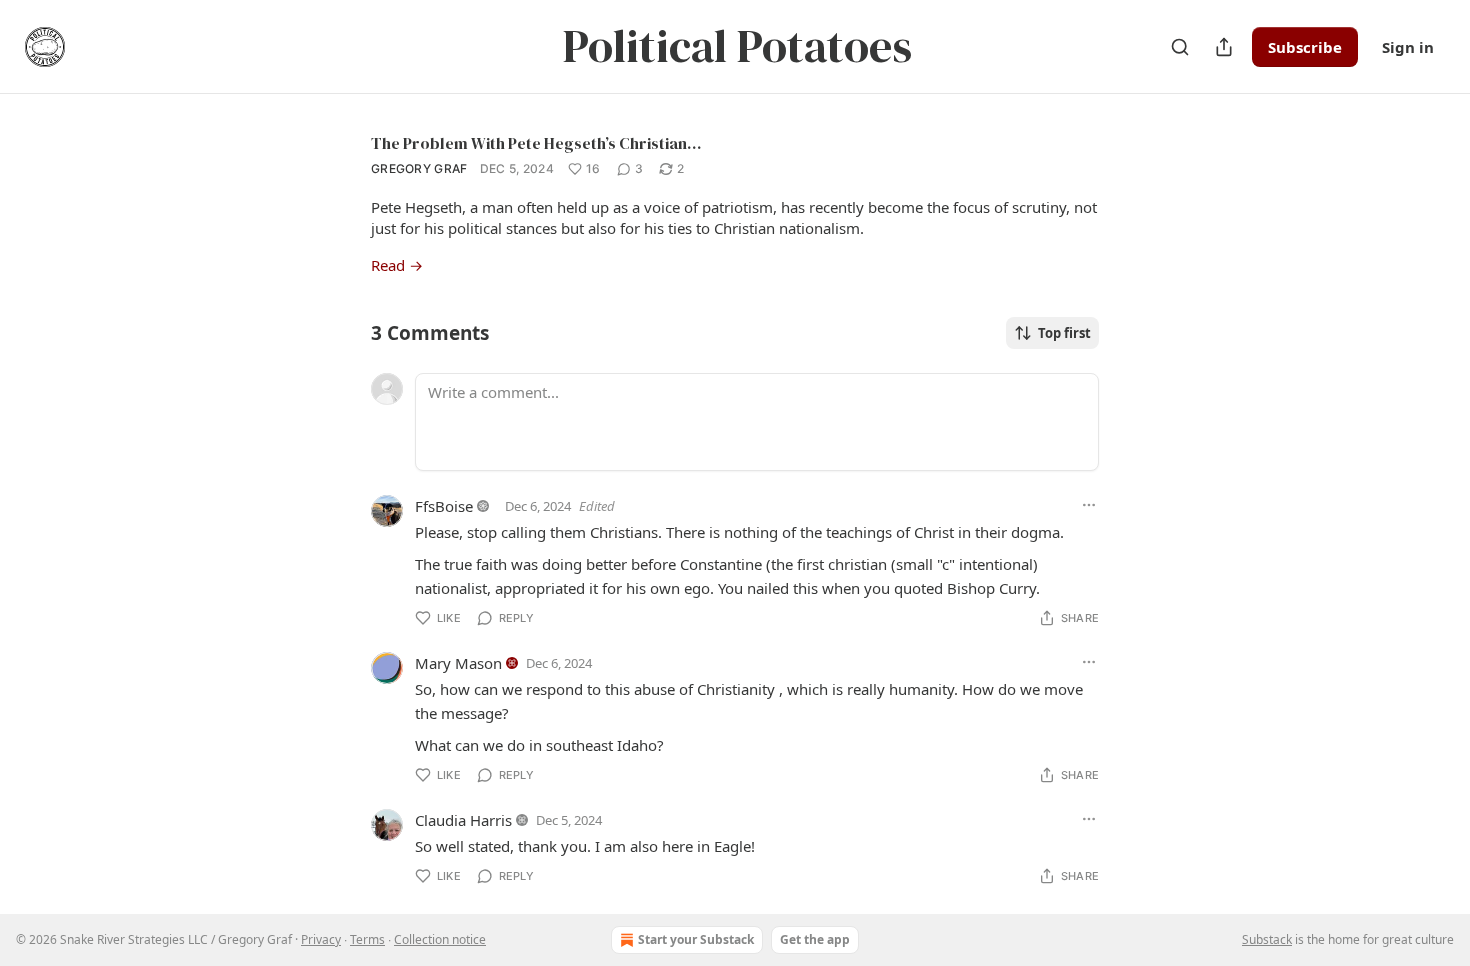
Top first (1064, 333)
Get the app (815, 939)
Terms (367, 939)
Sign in (1408, 47)
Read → (397, 265)
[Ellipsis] (1089, 505)
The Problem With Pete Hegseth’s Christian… (536, 143)
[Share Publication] (1224, 47)
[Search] (1180, 47)
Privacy (321, 939)
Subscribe (1305, 47)
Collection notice (440, 939)
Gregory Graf (419, 168)
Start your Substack (696, 939)
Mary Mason (458, 663)
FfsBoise (444, 506)
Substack (1267, 939)
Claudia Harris (463, 820)
